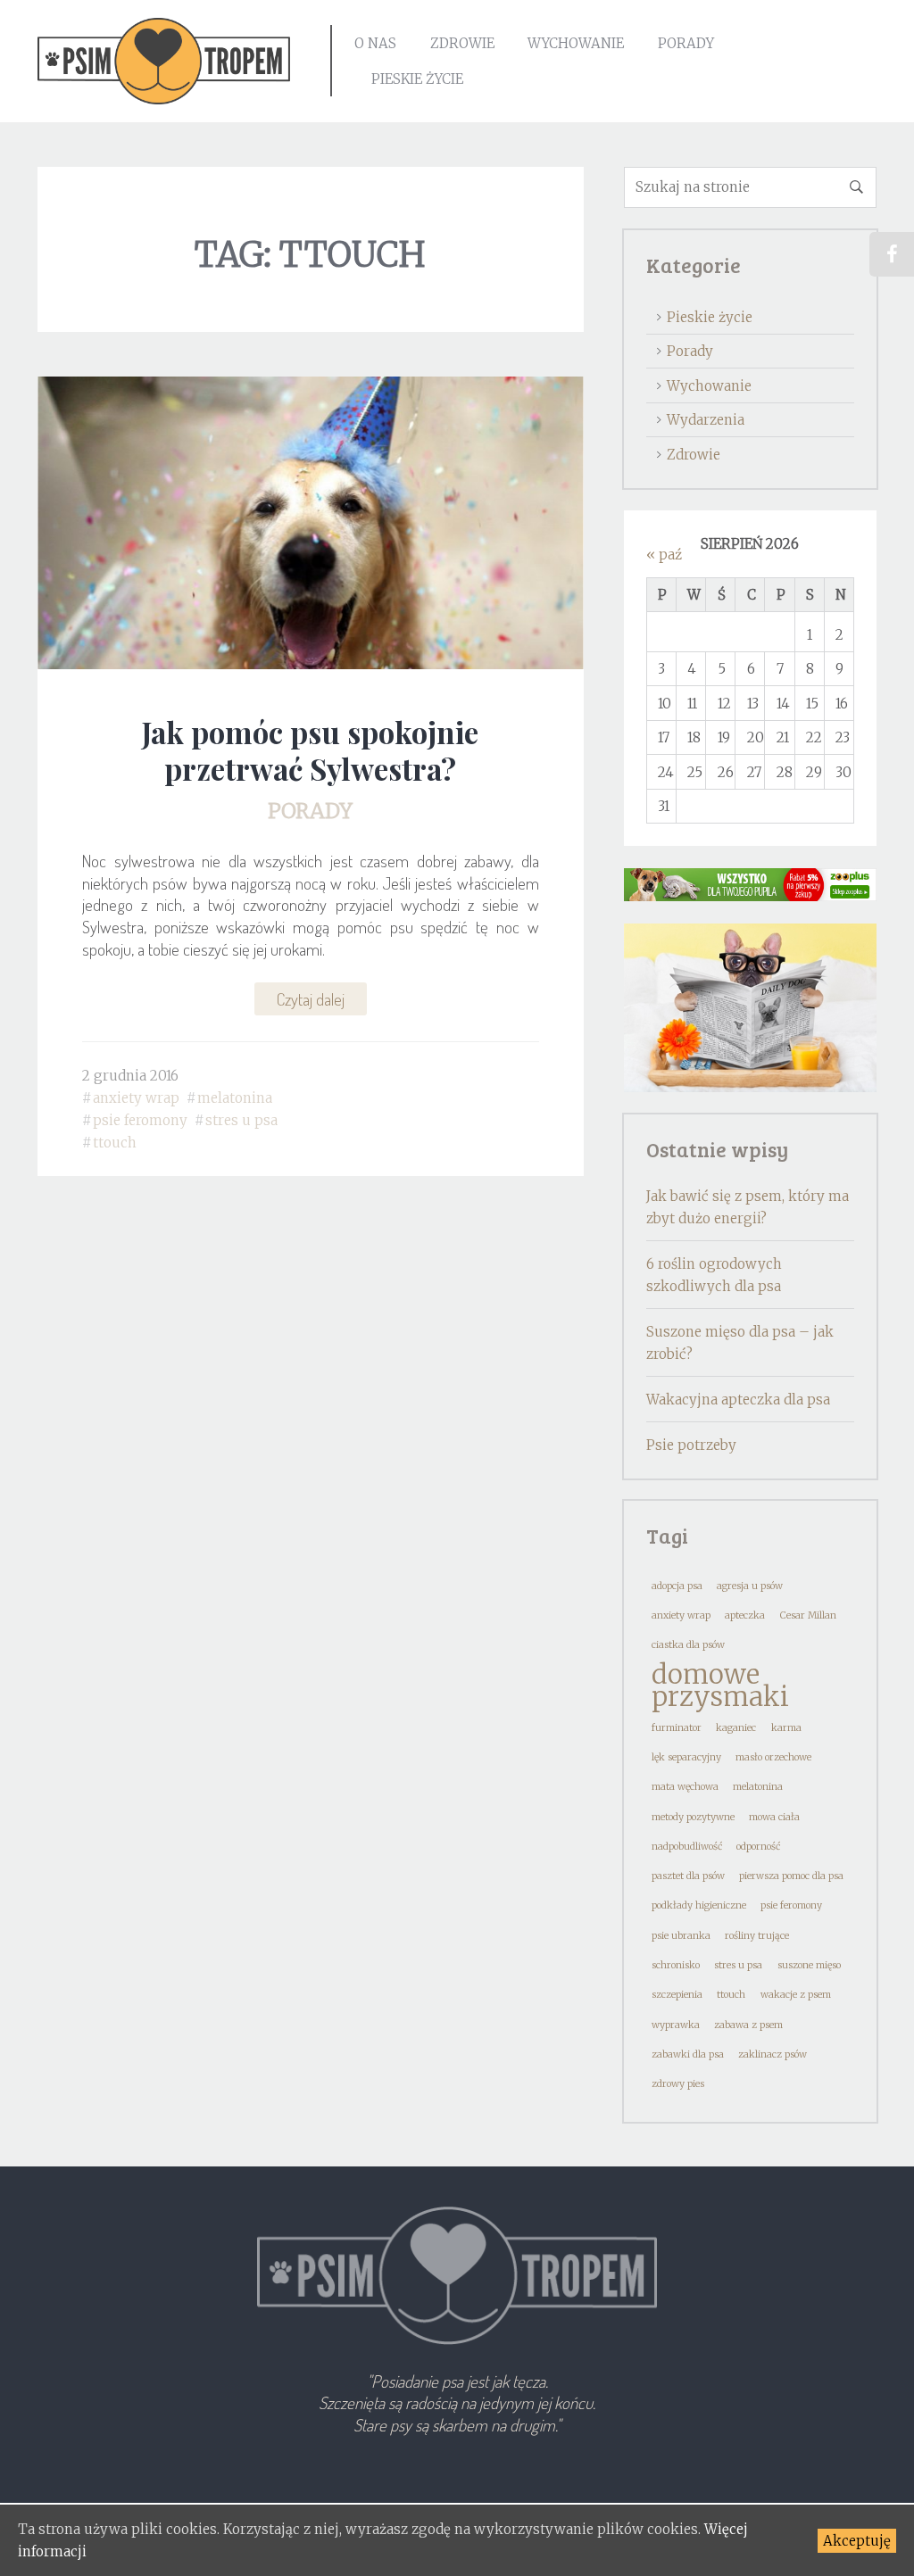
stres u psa (241, 1120)
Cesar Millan (808, 1615)
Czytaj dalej (311, 999)
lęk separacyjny (686, 1757)
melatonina (235, 1098)
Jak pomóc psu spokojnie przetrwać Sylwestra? (310, 750)
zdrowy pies (678, 2084)
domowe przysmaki (720, 1686)
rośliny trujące (757, 1936)
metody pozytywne (693, 1817)
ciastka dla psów (688, 1645)
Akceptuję (857, 2541)
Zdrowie (462, 43)
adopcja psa (677, 1586)
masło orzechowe (773, 1757)
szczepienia (677, 1995)
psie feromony (140, 1120)
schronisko (676, 1965)
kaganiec (736, 1728)
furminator (677, 1728)
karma (786, 1728)
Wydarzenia (706, 420)
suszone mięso (809, 1965)
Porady (686, 43)
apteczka (745, 1615)
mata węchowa (685, 1787)
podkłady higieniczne (699, 1905)
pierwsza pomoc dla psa (791, 1876)
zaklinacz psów (773, 2054)
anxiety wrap (136, 1098)
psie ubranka (681, 1936)
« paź (664, 555)
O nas (375, 43)
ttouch (115, 1143)
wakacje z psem (796, 1995)
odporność (758, 1847)
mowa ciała (774, 1817)
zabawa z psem (748, 2025)
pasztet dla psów (688, 1876)
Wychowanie (576, 43)
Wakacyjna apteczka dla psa (738, 1400)
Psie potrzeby (691, 1445)
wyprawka (676, 2025)
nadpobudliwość (687, 1847)
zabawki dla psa (688, 2054)
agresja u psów (750, 1586)
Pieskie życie (417, 79)
